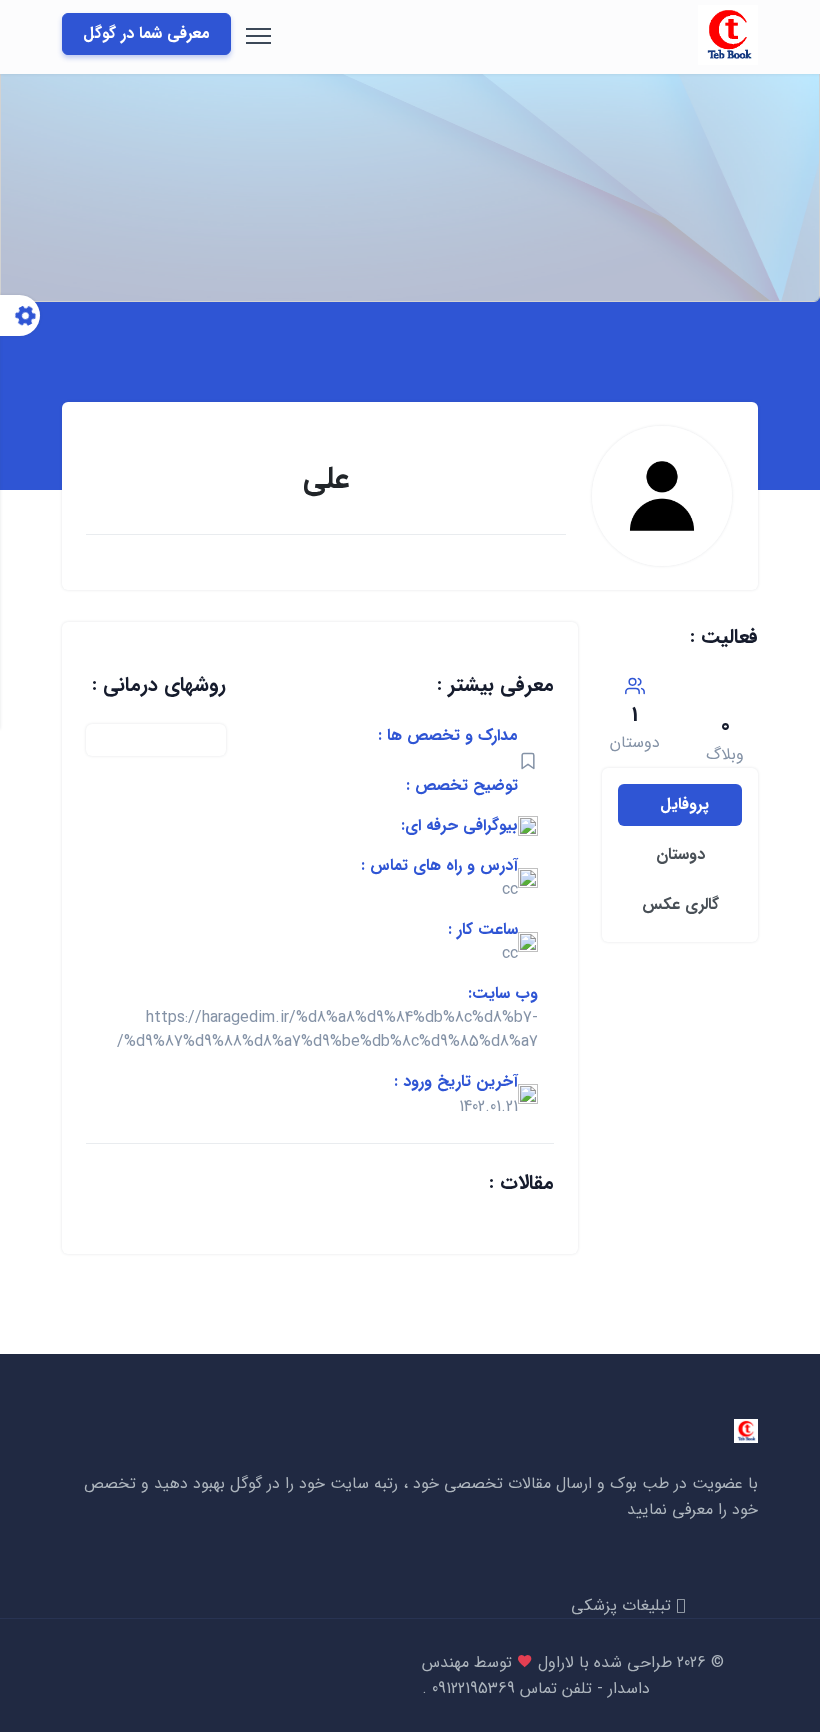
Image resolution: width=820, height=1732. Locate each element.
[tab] (680, 805)
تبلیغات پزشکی (623, 1605)
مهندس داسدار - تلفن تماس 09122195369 (536, 1675)
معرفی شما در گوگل (146, 33)
